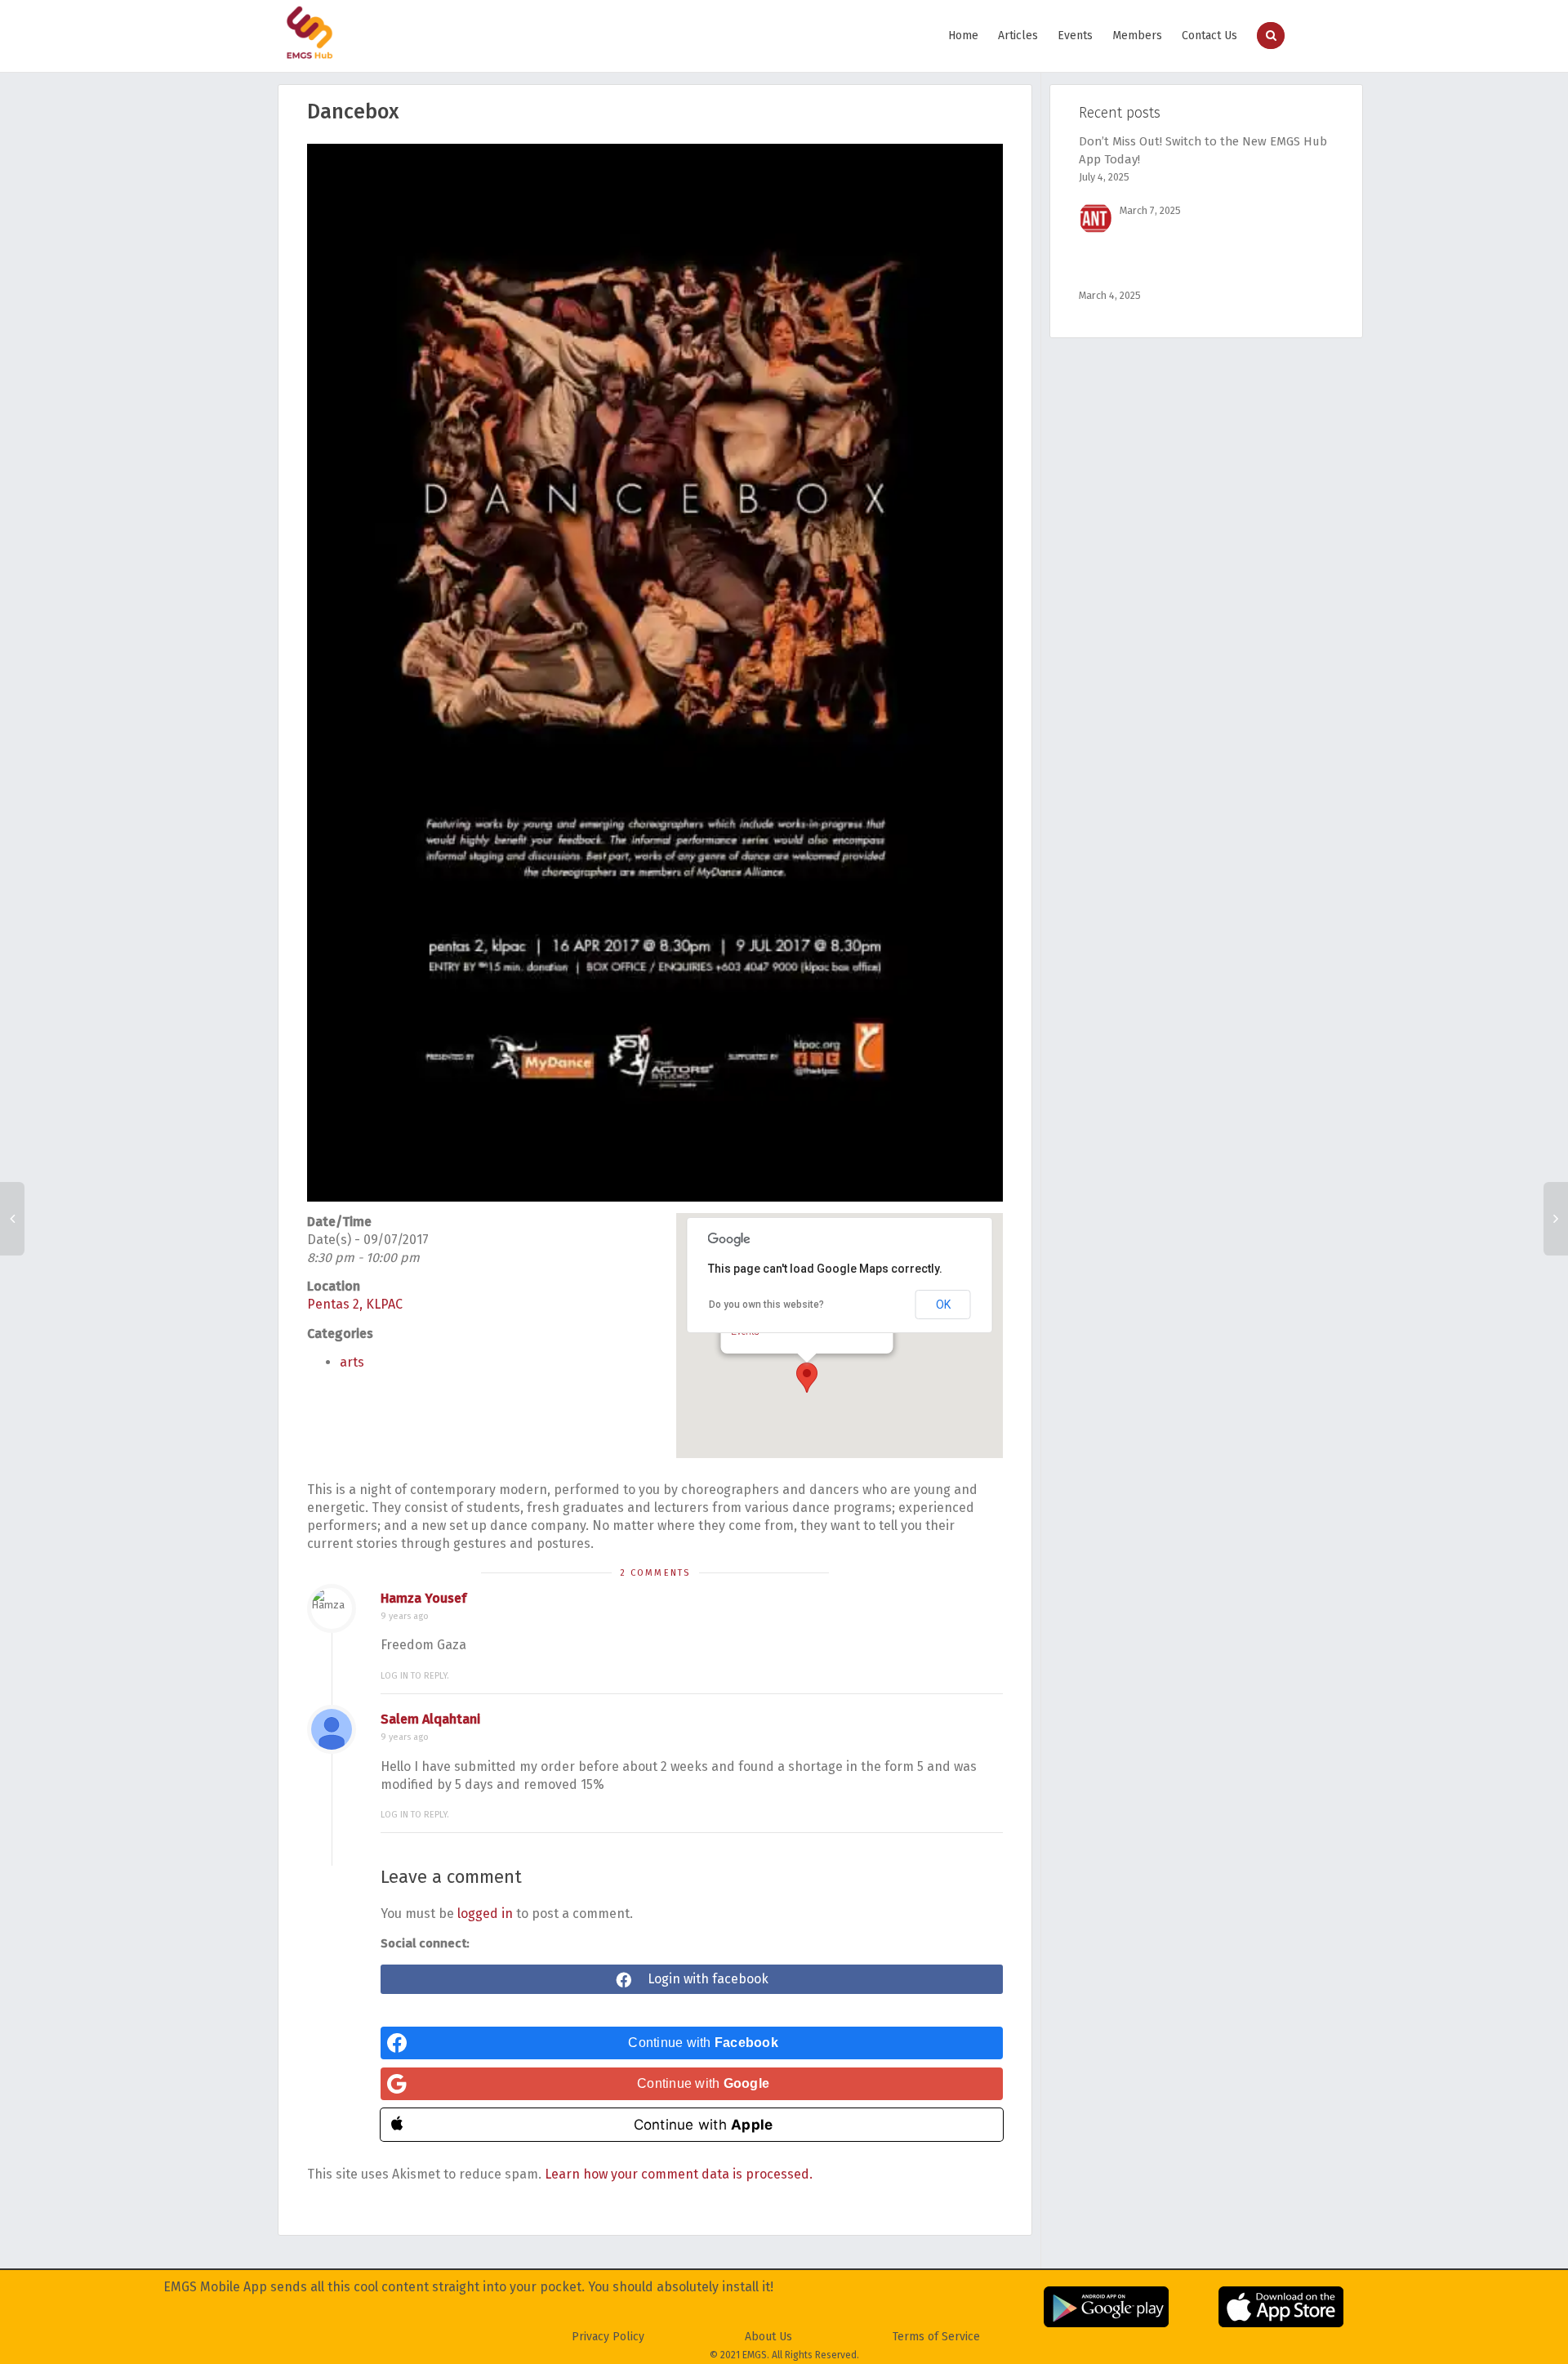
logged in (485, 1914)
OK (943, 1305)
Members (1137, 36)
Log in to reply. (415, 1676)
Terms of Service (936, 2337)
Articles (1018, 36)
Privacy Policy (608, 2337)
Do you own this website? (766, 1305)
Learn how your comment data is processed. (679, 2174)
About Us (768, 2337)
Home (963, 36)
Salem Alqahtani (430, 1719)
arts (352, 1362)
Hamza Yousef (423, 1598)
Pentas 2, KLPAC (355, 1304)
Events (1075, 36)
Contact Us (1209, 36)
